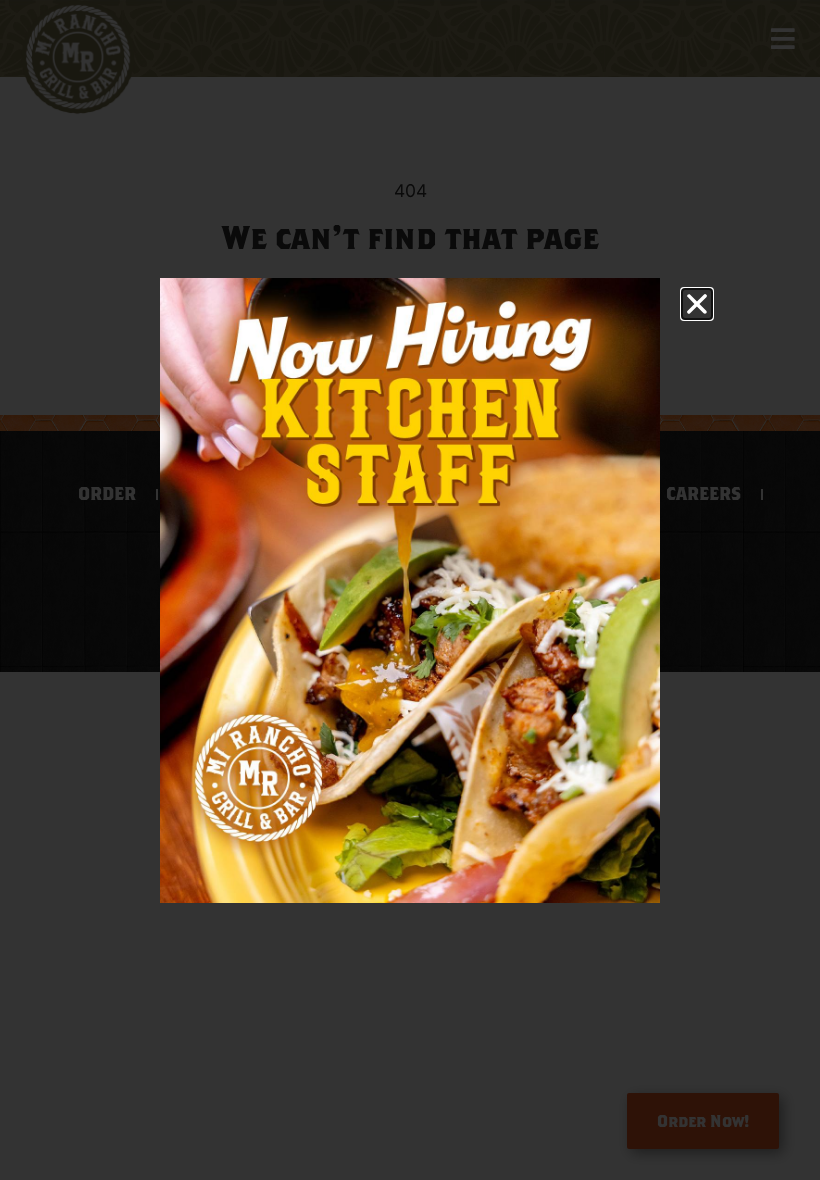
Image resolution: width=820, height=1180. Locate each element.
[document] (410, 590)
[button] (697, 304)
